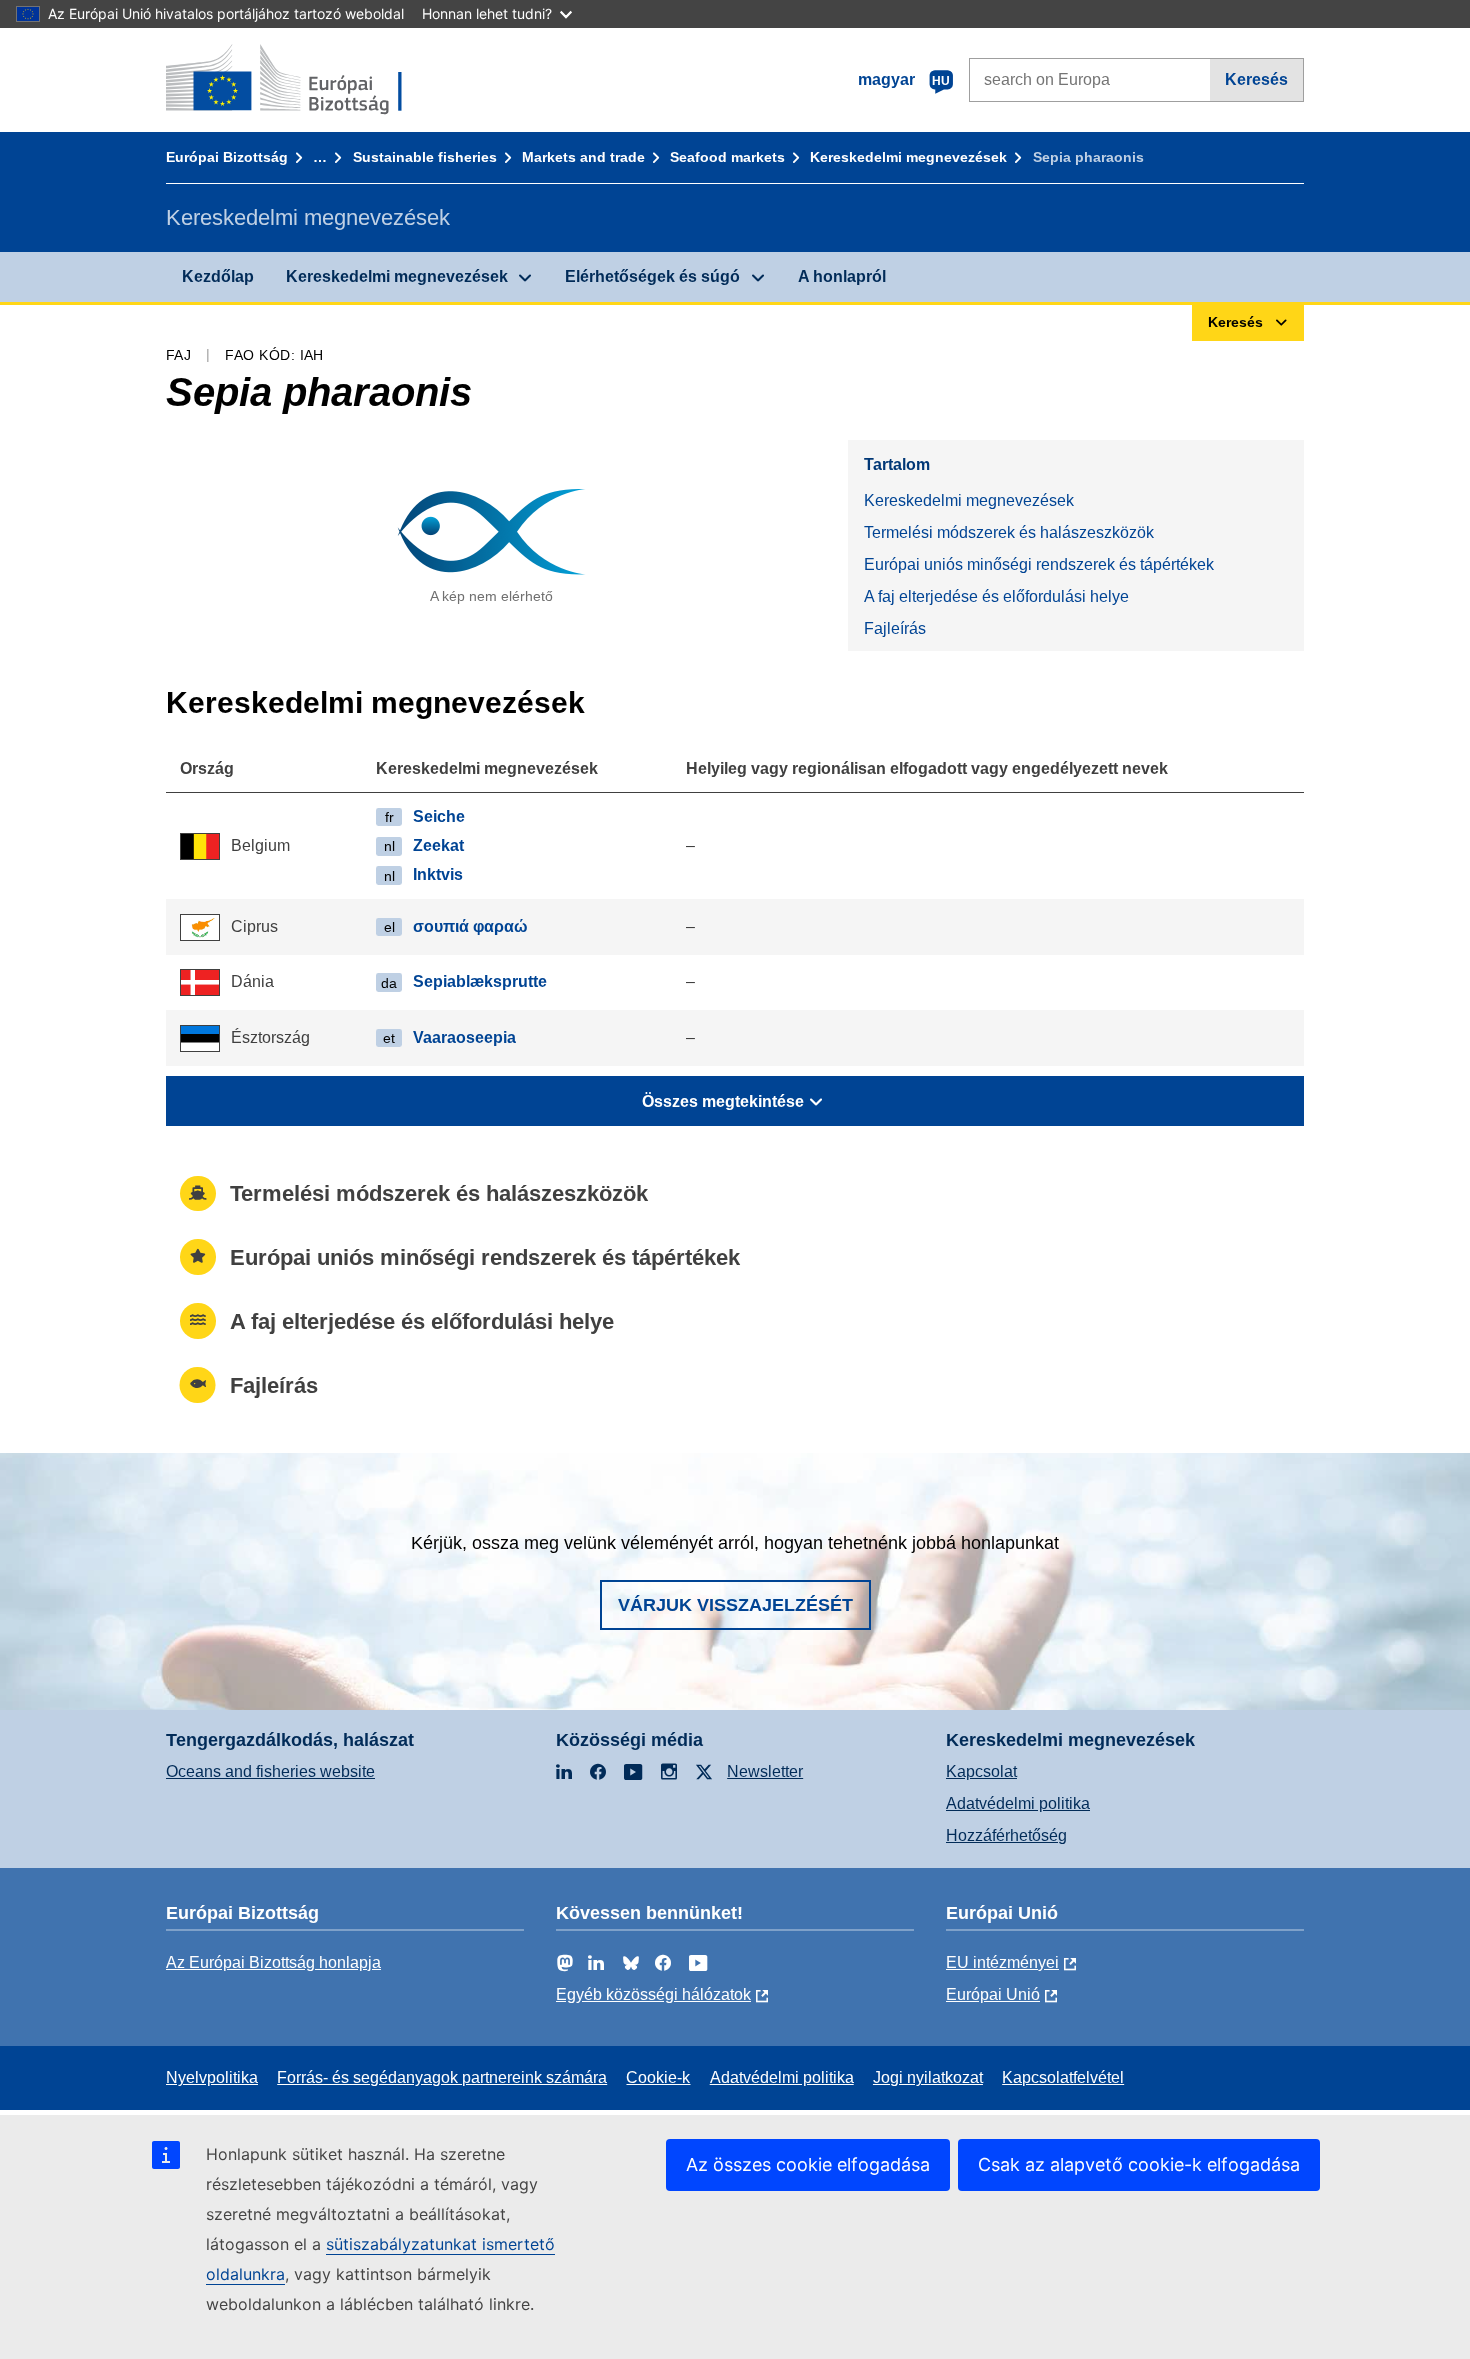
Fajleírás (895, 628)
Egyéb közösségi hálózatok (653, 1994)
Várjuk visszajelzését (735, 1605)
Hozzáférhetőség (1006, 1835)
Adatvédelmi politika (1018, 1803)
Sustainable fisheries (425, 157)
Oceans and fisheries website (270, 1771)
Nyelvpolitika (212, 2077)
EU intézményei (1002, 1962)
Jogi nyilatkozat (928, 2077)
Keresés (1256, 79)
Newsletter (765, 1771)
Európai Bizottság (227, 157)
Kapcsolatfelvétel (1063, 2077)
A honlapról (842, 276)
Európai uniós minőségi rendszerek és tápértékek (1039, 564)
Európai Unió (993, 1994)
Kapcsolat (981, 1771)
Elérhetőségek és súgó (652, 276)
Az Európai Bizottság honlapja (273, 1962)
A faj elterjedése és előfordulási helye (996, 596)
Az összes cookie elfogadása (808, 2164)
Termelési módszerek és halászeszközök (1009, 532)
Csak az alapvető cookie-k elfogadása (1139, 2164)
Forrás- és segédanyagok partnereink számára (442, 2077)
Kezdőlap (218, 276)
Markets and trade (583, 157)
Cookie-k (658, 2077)
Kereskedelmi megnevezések (908, 157)
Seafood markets (727, 157)
